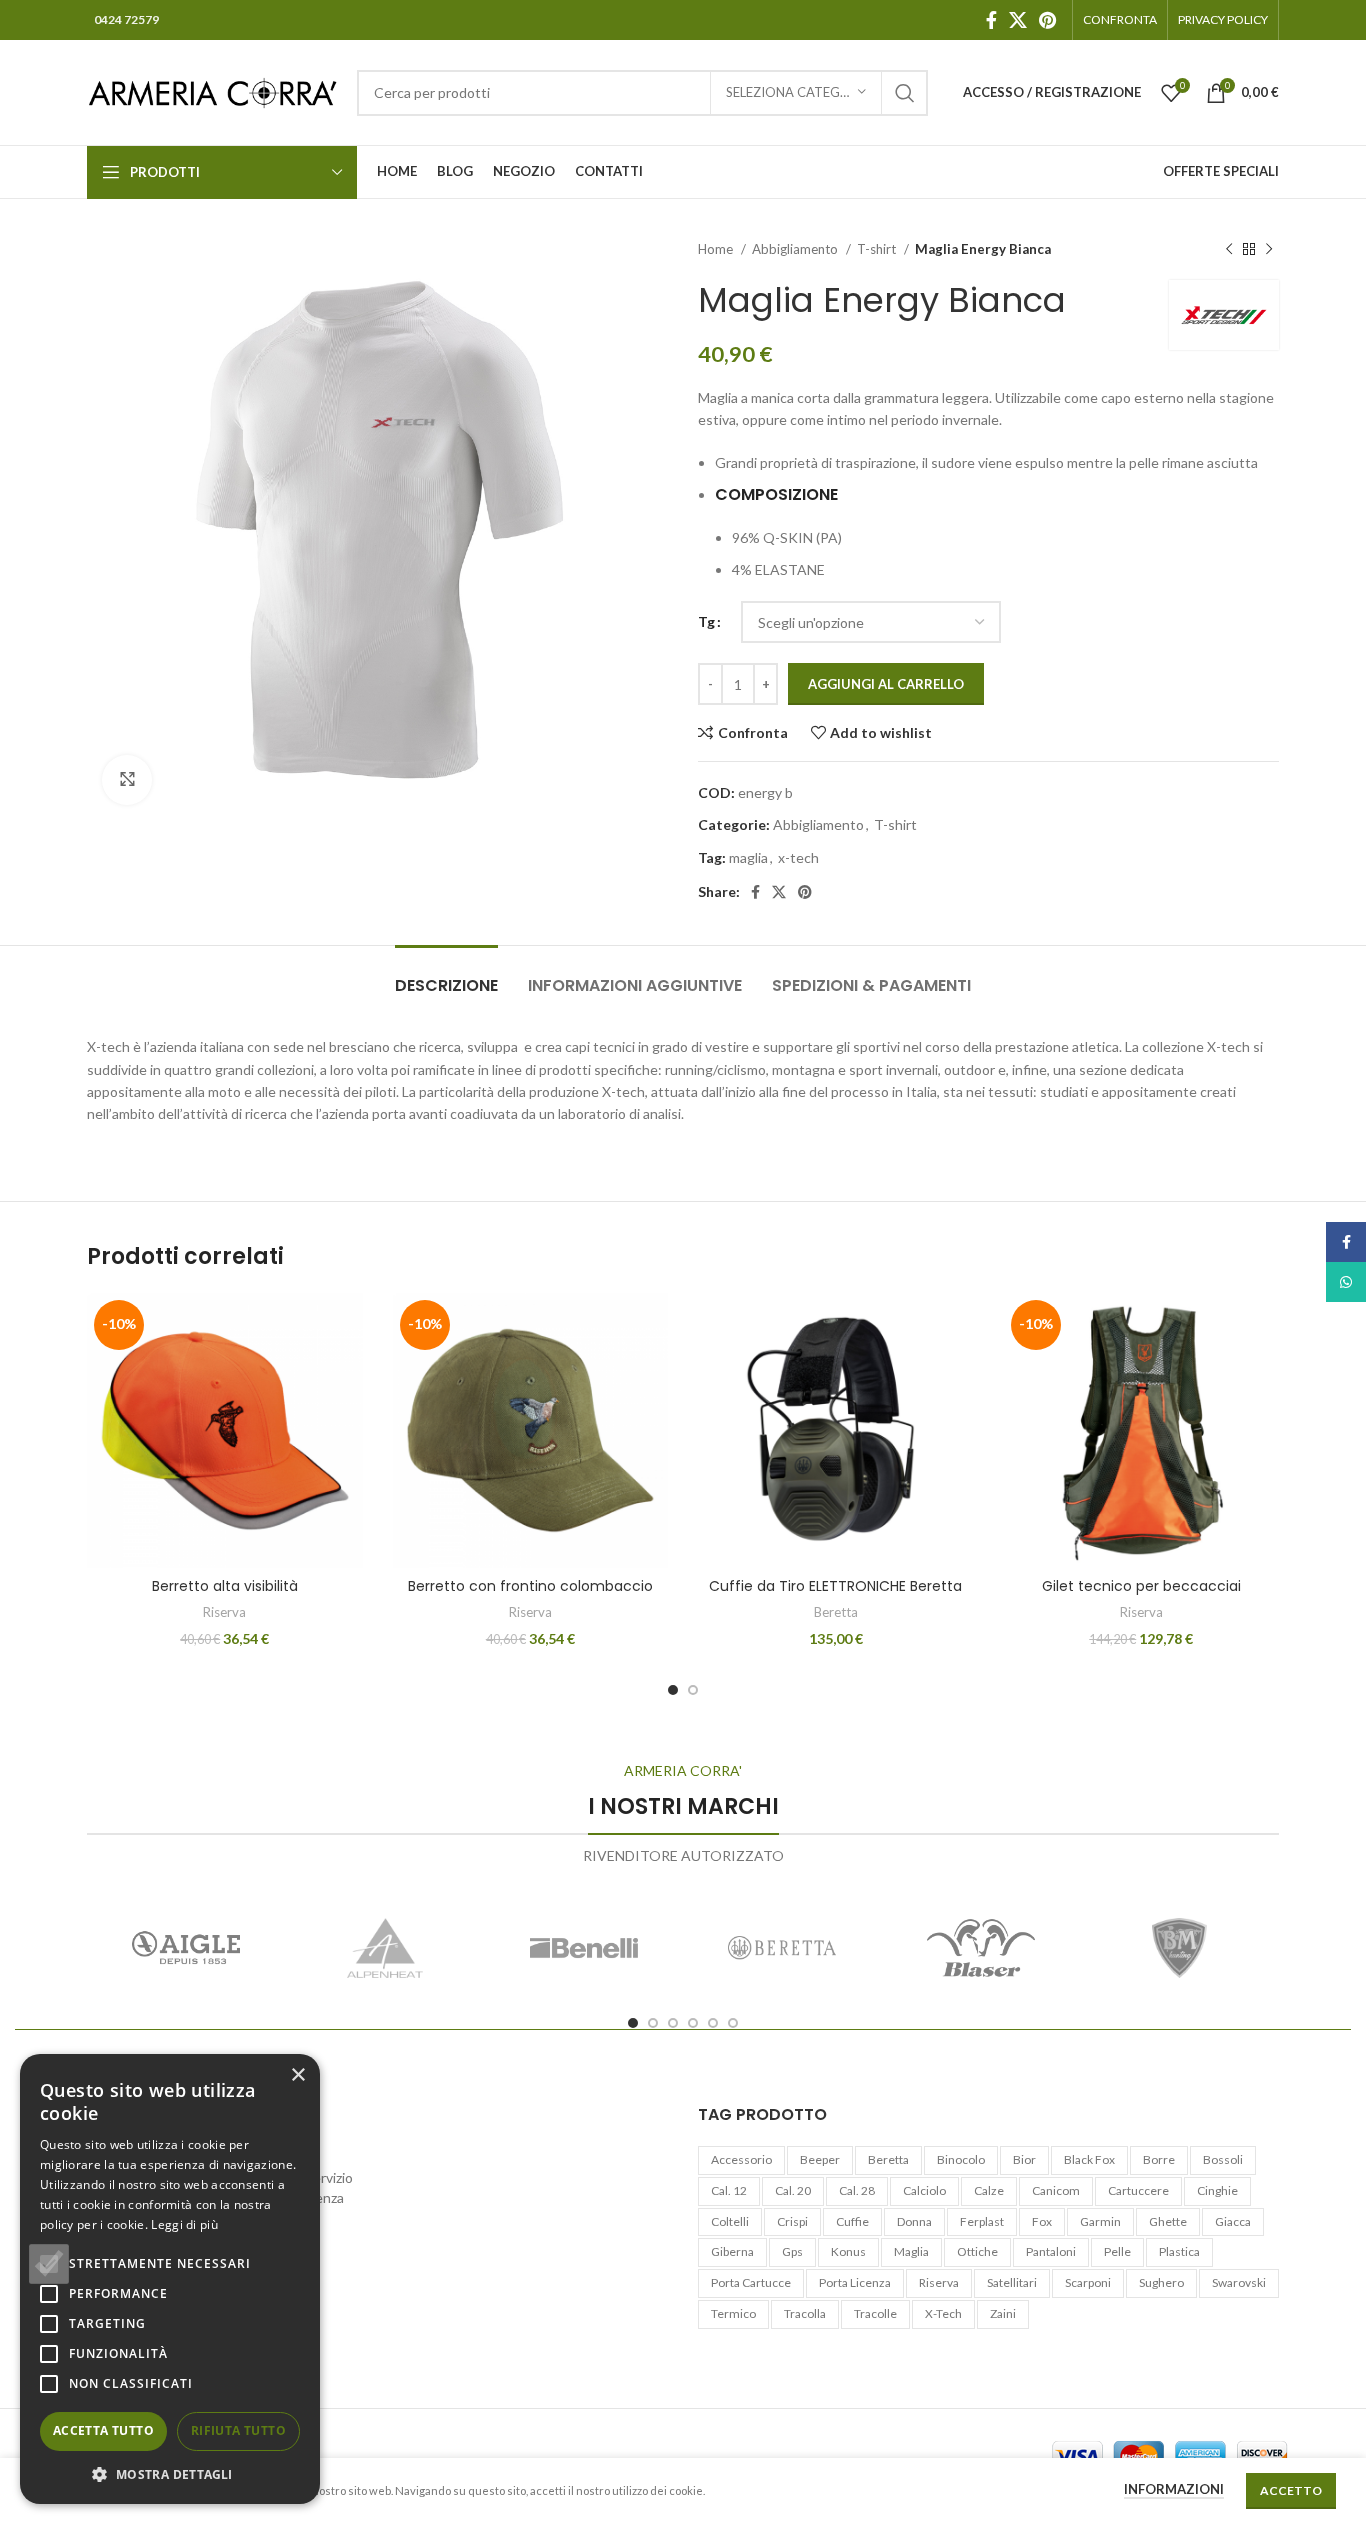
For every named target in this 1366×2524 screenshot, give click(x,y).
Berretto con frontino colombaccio (530, 1586)
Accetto (1291, 2490)
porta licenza (855, 2282)
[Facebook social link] (991, 20)
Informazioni (1174, 2489)
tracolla (805, 2313)
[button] (170, 2474)
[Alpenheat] (385, 1948)
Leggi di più (184, 2224)
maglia (748, 857)
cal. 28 (857, 2190)
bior (1024, 2159)
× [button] (297, 2075)
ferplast (982, 2221)
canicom (1056, 2190)
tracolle (875, 2313)
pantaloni (1051, 2251)
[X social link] (1018, 20)
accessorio (741, 2159)
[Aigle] (186, 1948)
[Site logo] (212, 90)
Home (717, 249)
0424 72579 (126, 19)
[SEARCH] (905, 93)
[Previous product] (1229, 250)
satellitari (1012, 2282)
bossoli (1223, 2159)
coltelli (730, 2221)
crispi (792, 2221)
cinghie (1217, 2190)
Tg (706, 621)
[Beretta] (782, 1948)
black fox (1089, 2159)
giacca (1233, 2221)
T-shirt (878, 249)
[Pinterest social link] (1047, 20)
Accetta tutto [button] (103, 2430)
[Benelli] (583, 1948)
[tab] (446, 975)
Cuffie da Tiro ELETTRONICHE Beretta (835, 1586)
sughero (1161, 2282)
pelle (1117, 2251)
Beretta (836, 1612)
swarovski (1239, 2282)
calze (989, 2190)
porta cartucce (751, 2282)
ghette (1168, 2221)
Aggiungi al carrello (886, 684)
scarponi (1088, 2282)
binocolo (961, 2159)
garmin (1100, 2221)
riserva (939, 2282)
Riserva (224, 1612)
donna (914, 2221)
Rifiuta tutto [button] (238, 2430)
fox (1042, 2221)
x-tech (798, 857)
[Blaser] (981, 1948)
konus (848, 2251)
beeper (820, 2159)
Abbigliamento (796, 249)
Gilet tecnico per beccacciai (1141, 1586)
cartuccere (1138, 2190)
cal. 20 (793, 2190)
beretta (888, 2159)
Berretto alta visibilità (225, 1586)
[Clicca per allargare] (127, 780)
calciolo (924, 2190)
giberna (732, 2251)
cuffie (852, 2221)
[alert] (170, 2279)
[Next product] (1269, 250)
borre (1159, 2159)
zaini (1003, 2313)
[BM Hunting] (1179, 1948)
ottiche (977, 2251)
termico (733, 2313)
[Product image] (1142, 1431)
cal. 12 (729, 2190)
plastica (1179, 2251)
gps (792, 2251)
